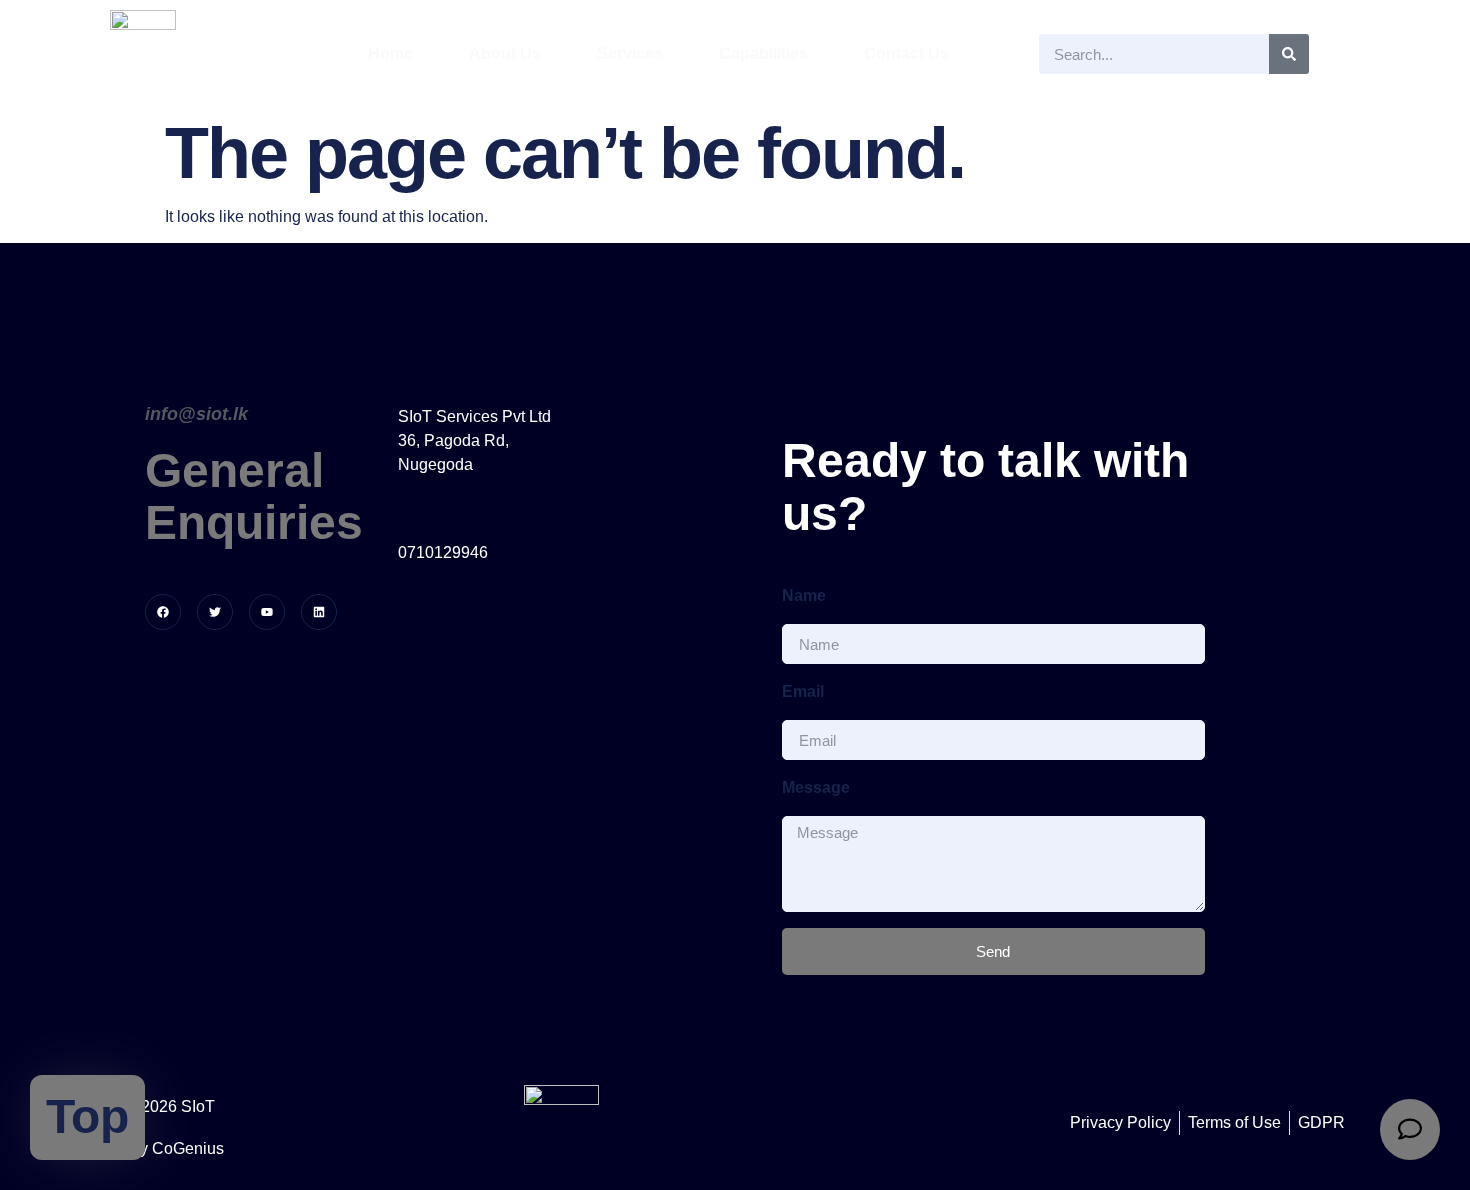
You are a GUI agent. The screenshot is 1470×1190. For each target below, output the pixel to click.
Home (390, 53)
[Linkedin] (319, 612)
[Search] (1289, 54)
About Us (505, 53)
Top (87, 1116)
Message (816, 787)
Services (630, 53)
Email (803, 691)
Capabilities (763, 53)
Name (804, 595)
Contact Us (906, 53)
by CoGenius (177, 1148)
